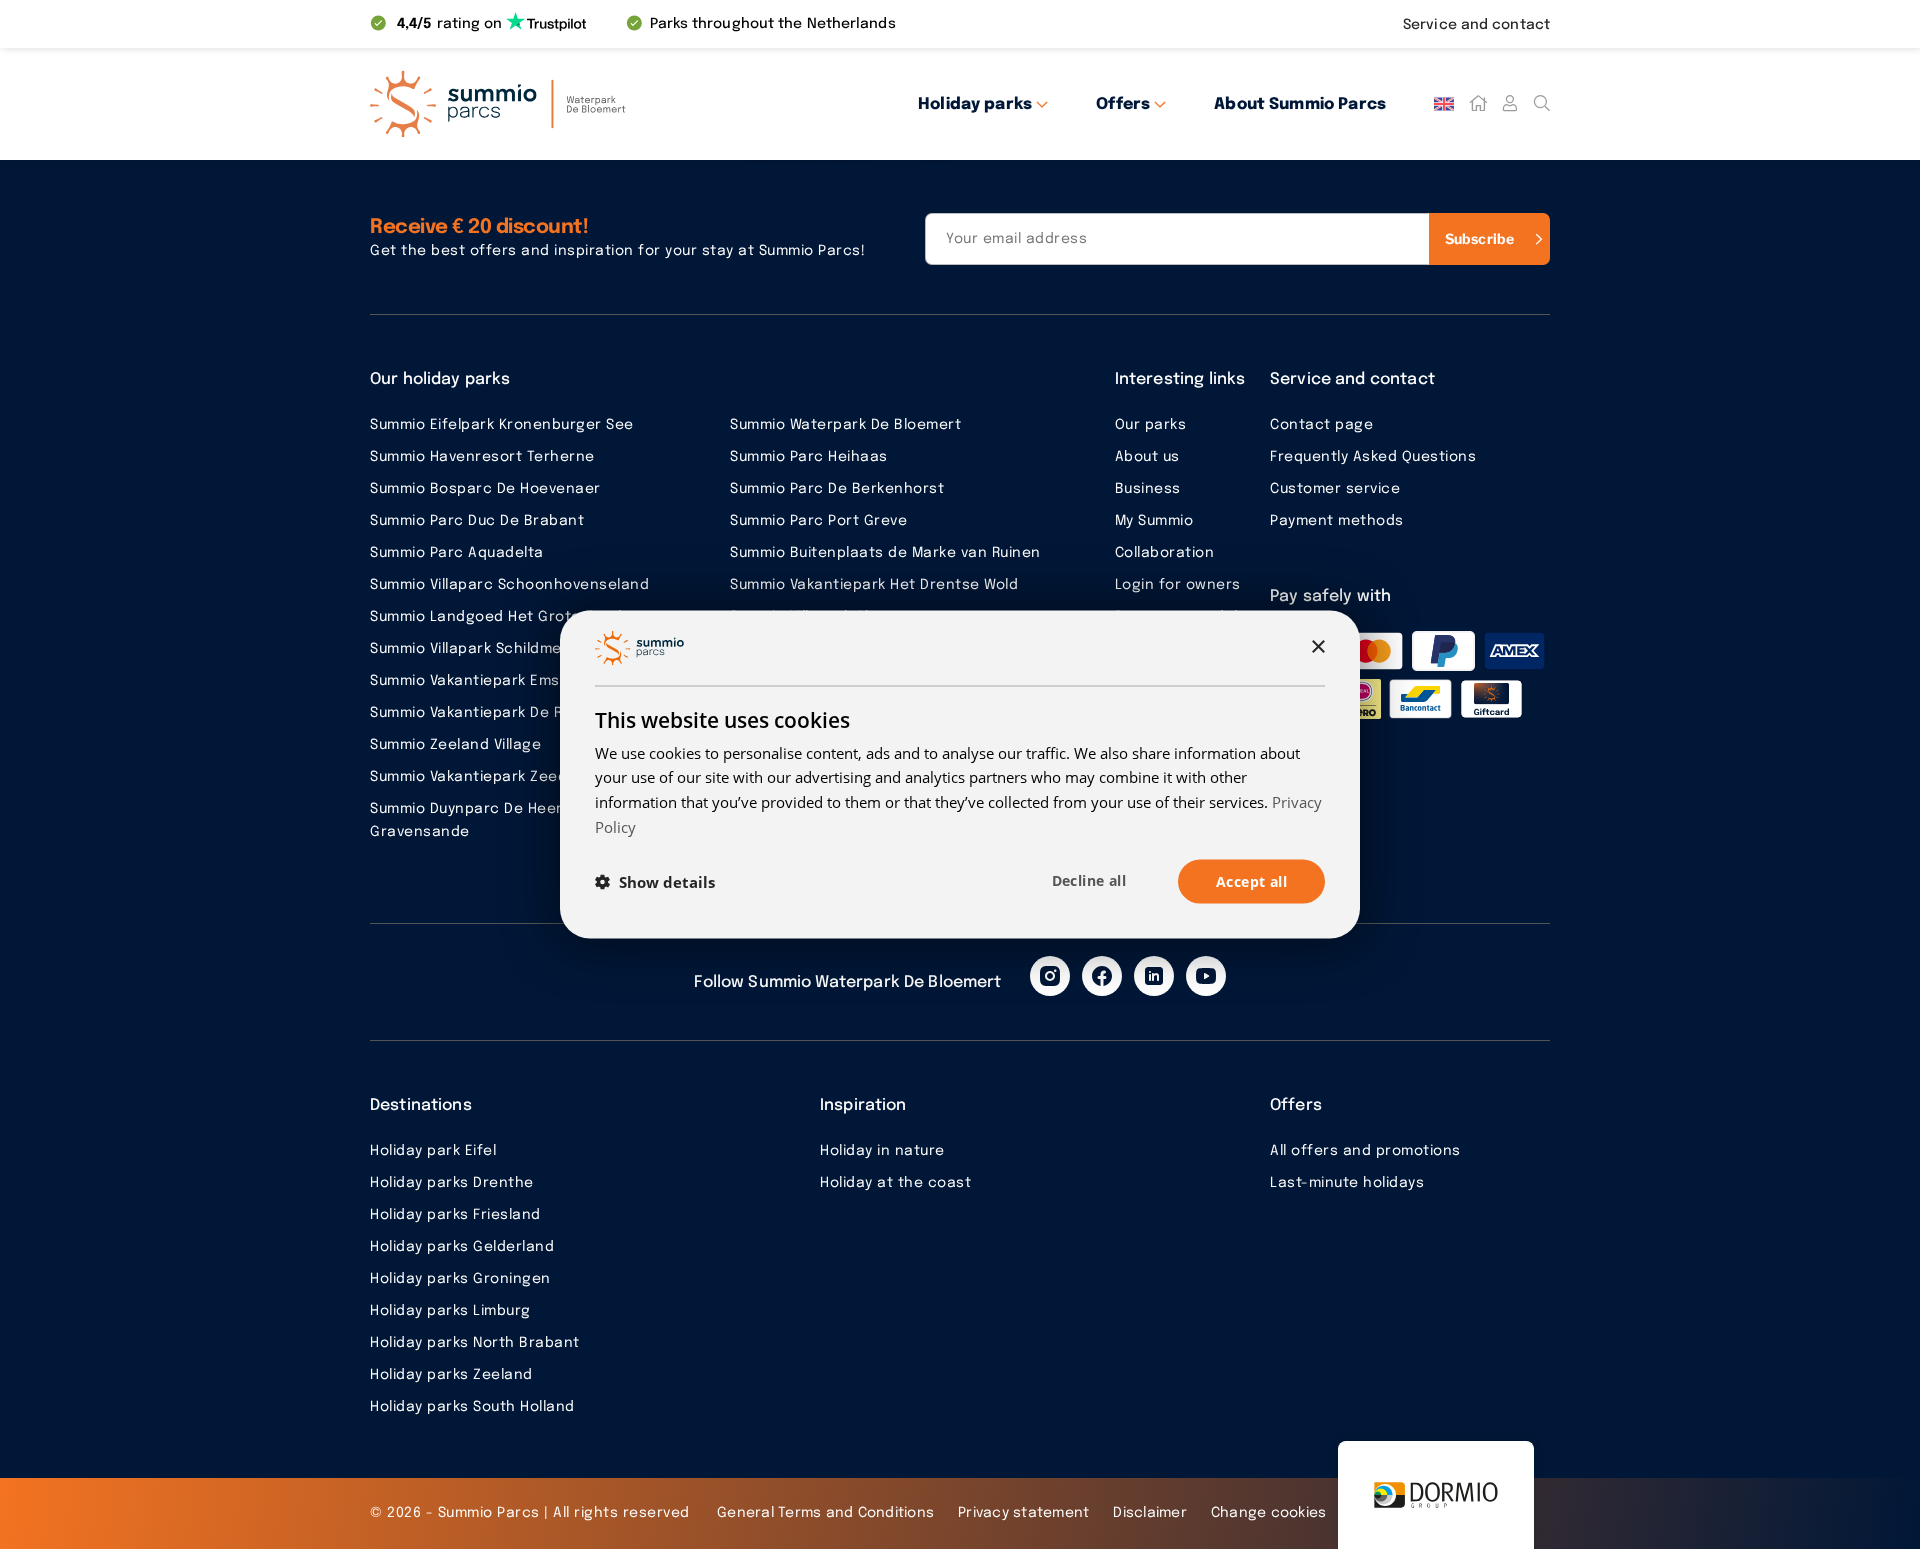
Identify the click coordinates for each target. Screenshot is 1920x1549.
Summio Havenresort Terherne (482, 457)
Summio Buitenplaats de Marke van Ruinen (885, 553)
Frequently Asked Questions (1373, 457)
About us (1147, 457)
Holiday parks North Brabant (475, 1343)
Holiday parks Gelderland (462, 1247)
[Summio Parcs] (550, 104)
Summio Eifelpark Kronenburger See (502, 425)
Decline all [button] (1089, 879)
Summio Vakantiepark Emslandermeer (508, 681)
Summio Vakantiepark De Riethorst (496, 713)
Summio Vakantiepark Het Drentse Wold (874, 585)
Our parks (1151, 425)
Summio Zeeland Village (455, 745)
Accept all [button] (1251, 880)
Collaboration (1165, 553)
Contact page (1321, 425)
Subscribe (1479, 238)
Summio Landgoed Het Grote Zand (496, 617)
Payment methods (1337, 521)
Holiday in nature (882, 1151)
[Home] (1478, 104)
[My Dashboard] (1510, 104)
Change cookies (1269, 1513)
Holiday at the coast (895, 1183)
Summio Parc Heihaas (809, 457)
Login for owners (1178, 585)
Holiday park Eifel (433, 1151)
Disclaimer (1150, 1513)
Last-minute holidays (1347, 1183)
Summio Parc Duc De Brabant (477, 521)
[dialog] (960, 774)
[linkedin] (1154, 976)
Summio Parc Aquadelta (457, 553)
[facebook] (1102, 976)
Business (1148, 489)
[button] (655, 882)
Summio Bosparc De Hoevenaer (485, 489)
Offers (1123, 104)
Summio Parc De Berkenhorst (837, 489)
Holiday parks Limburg (450, 1311)
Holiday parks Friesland (455, 1215)
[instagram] (1050, 976)
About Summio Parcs (1300, 104)
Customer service (1335, 489)
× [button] (1317, 646)
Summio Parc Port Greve (818, 521)
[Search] (1542, 104)
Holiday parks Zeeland (451, 1375)
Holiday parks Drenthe (452, 1183)
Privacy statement (1023, 1513)
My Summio (1154, 521)
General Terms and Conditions (825, 1513)
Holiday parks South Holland (472, 1407)
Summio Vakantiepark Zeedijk (476, 777)
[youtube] (1206, 976)
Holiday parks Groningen (460, 1279)
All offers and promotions (1365, 1151)
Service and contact (1476, 25)
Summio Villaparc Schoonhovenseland (509, 585)
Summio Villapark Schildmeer (474, 649)
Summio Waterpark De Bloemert (845, 425)
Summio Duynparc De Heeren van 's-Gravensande (502, 820)
